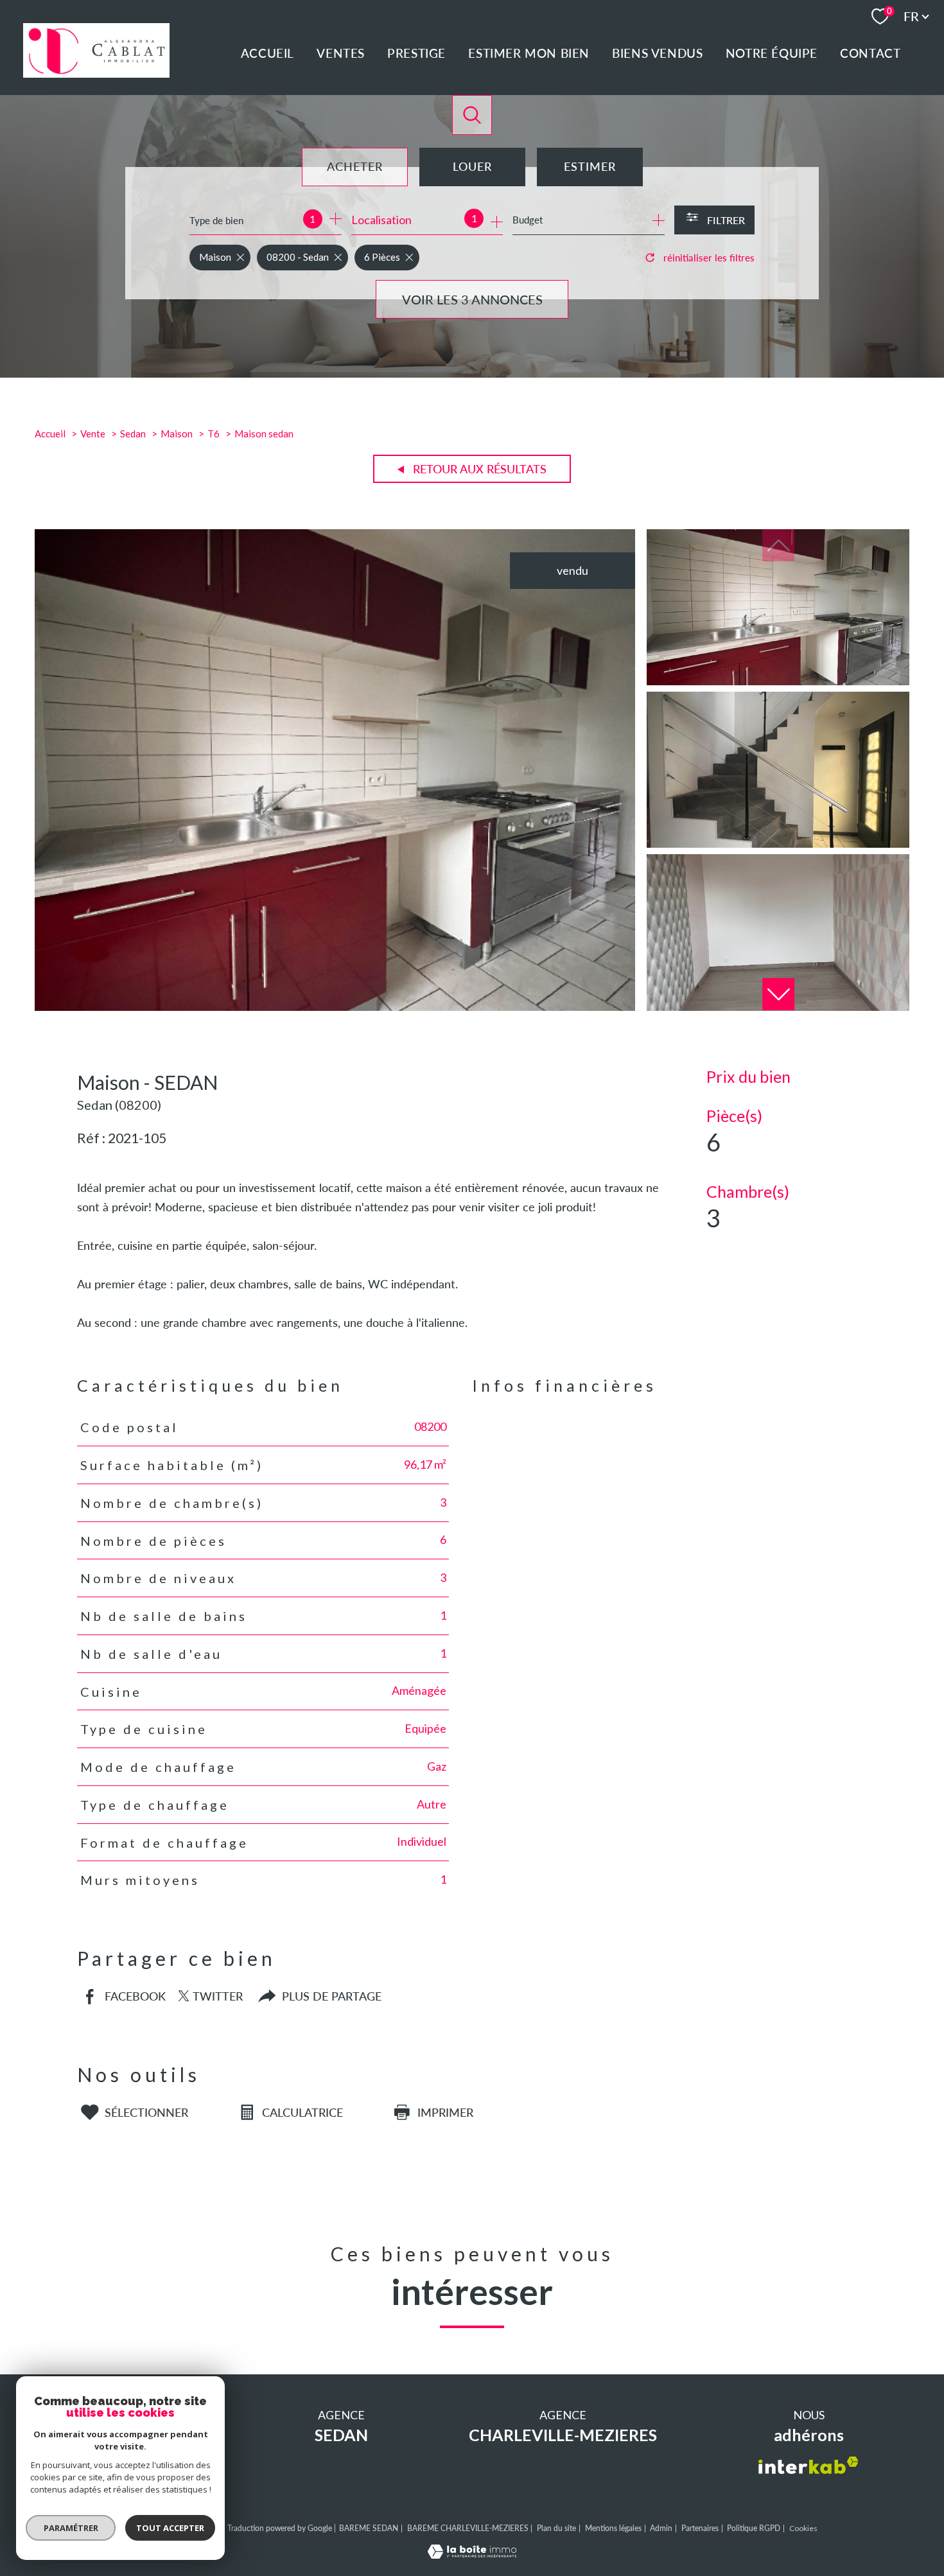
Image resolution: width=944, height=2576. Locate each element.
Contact (870, 53)
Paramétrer (71, 2528)
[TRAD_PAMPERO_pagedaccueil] (96, 73)
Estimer (590, 166)
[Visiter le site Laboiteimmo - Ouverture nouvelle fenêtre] (472, 2554)
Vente (93, 434)
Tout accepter (170, 2528)
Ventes (341, 53)
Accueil (267, 53)
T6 (214, 434)
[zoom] (335, 1006)
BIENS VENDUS (657, 53)
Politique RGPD (754, 2528)
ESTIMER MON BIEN (529, 53)
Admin (661, 2528)
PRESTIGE (416, 53)
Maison (177, 434)
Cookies (803, 2528)
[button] (778, 994)
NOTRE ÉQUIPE (772, 53)
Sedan (133, 434)
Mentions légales (613, 2528)
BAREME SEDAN (369, 2528)
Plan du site (556, 2528)
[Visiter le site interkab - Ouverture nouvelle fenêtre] (809, 2465)
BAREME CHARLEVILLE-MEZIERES (468, 2528)
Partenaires (700, 2528)
